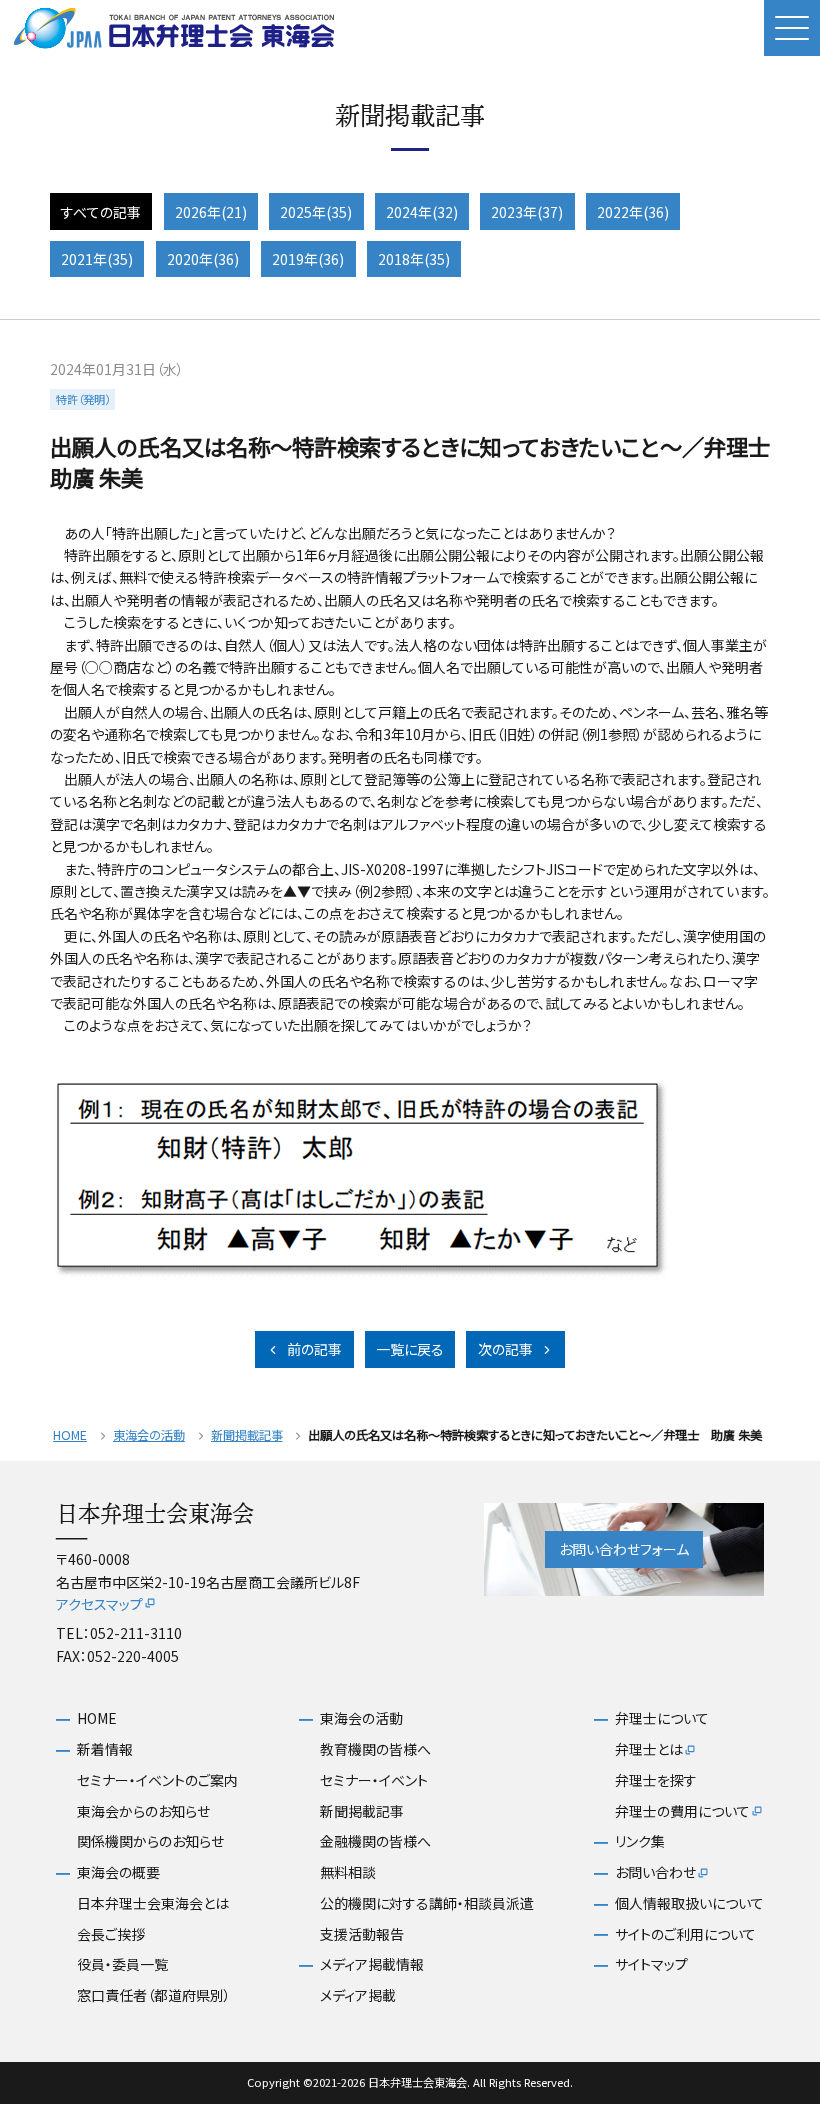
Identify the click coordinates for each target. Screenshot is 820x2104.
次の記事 (505, 1349)
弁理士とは (649, 1749)
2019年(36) (308, 259)
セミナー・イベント (374, 1780)
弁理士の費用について (682, 1811)
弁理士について (662, 1718)
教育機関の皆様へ (375, 1749)
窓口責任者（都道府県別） (154, 1995)
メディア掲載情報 (372, 1964)
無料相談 (348, 1872)
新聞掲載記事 (247, 1435)
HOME (70, 1435)
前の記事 (314, 1349)
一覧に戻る (410, 1349)
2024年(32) (422, 212)
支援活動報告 (362, 1934)
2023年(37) (527, 212)
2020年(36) (203, 259)
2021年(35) (97, 259)
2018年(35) (414, 259)
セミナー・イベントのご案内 (157, 1780)
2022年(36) (633, 212)
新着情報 (105, 1749)
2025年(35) (316, 212)
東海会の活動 (149, 1435)
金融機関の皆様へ (375, 1841)
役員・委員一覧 (122, 1964)
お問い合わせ (655, 1872)
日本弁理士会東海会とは (153, 1903)
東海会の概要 (118, 1872)
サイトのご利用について (685, 1934)
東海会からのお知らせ (143, 1811)
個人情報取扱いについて (689, 1903)
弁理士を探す (656, 1780)
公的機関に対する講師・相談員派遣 (427, 1903)
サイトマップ (651, 1964)
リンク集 (640, 1841)
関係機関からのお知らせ (150, 1841)
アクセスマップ (99, 1604)
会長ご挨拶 (111, 1934)
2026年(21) (211, 212)
